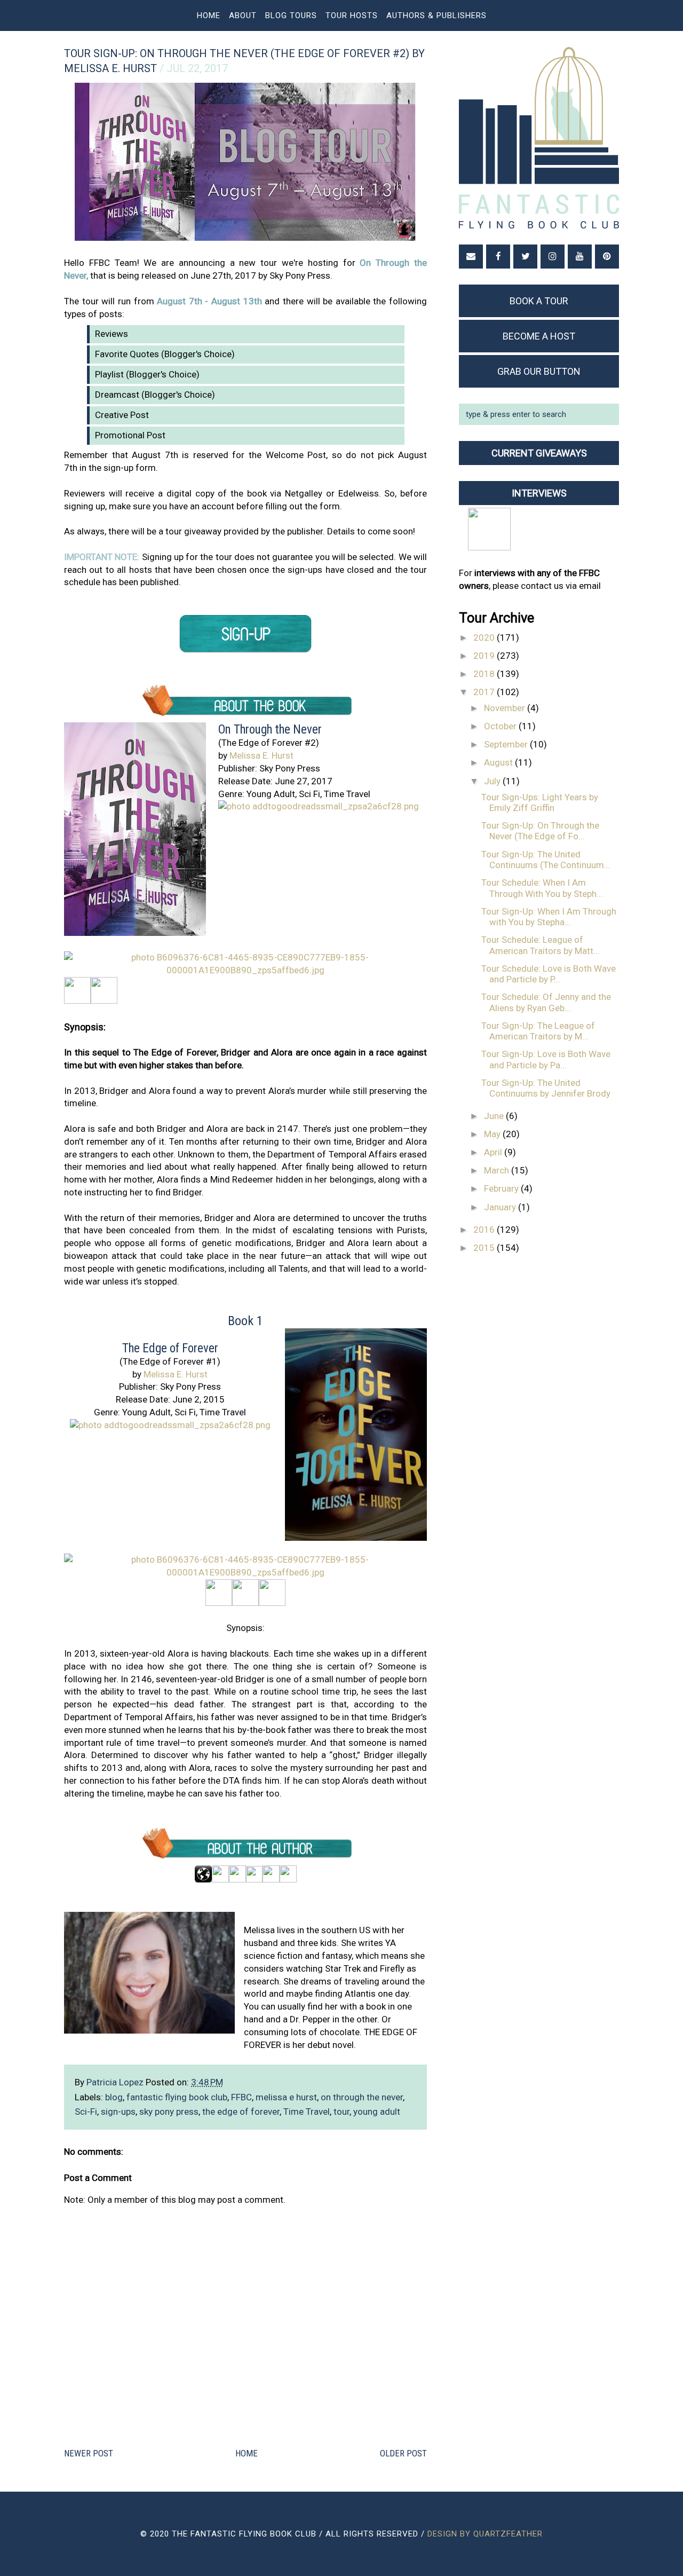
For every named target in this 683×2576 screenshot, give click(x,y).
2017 (485, 692)
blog (114, 2097)
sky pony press (169, 2112)
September (507, 744)
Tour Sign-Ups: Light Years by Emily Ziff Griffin (540, 802)
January (501, 1207)
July (493, 781)
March (498, 1170)
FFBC (241, 2097)
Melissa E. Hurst (261, 755)
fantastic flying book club (177, 2097)
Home (209, 15)
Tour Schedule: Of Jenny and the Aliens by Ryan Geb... (546, 1002)
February (502, 1188)
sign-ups (118, 2112)
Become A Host (539, 336)
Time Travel (307, 2112)
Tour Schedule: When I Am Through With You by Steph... (542, 888)
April (494, 1152)
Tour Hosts (352, 15)
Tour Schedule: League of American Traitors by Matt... (541, 945)
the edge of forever (241, 2112)
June (495, 1116)
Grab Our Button (539, 371)
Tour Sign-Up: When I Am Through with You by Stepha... (549, 917)
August (499, 762)
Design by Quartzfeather (485, 2534)
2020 (485, 637)
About (243, 15)
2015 (485, 1248)
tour (341, 2112)
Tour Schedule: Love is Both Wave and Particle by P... (549, 974)
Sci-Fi (86, 2112)
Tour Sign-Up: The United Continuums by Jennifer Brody (546, 1088)
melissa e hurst (286, 2097)
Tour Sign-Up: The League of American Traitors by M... (538, 1031)
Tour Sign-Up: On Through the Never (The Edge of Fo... (540, 831)
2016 (485, 1230)
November (506, 708)
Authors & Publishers (436, 15)
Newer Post (89, 2453)
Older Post (403, 2453)
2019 (485, 656)
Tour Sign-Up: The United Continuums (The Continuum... (546, 860)
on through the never (362, 2097)
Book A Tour (539, 301)
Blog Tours (291, 15)
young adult (377, 2112)
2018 (485, 674)
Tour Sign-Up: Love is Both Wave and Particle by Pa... (546, 1059)
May (493, 1134)
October (501, 726)
